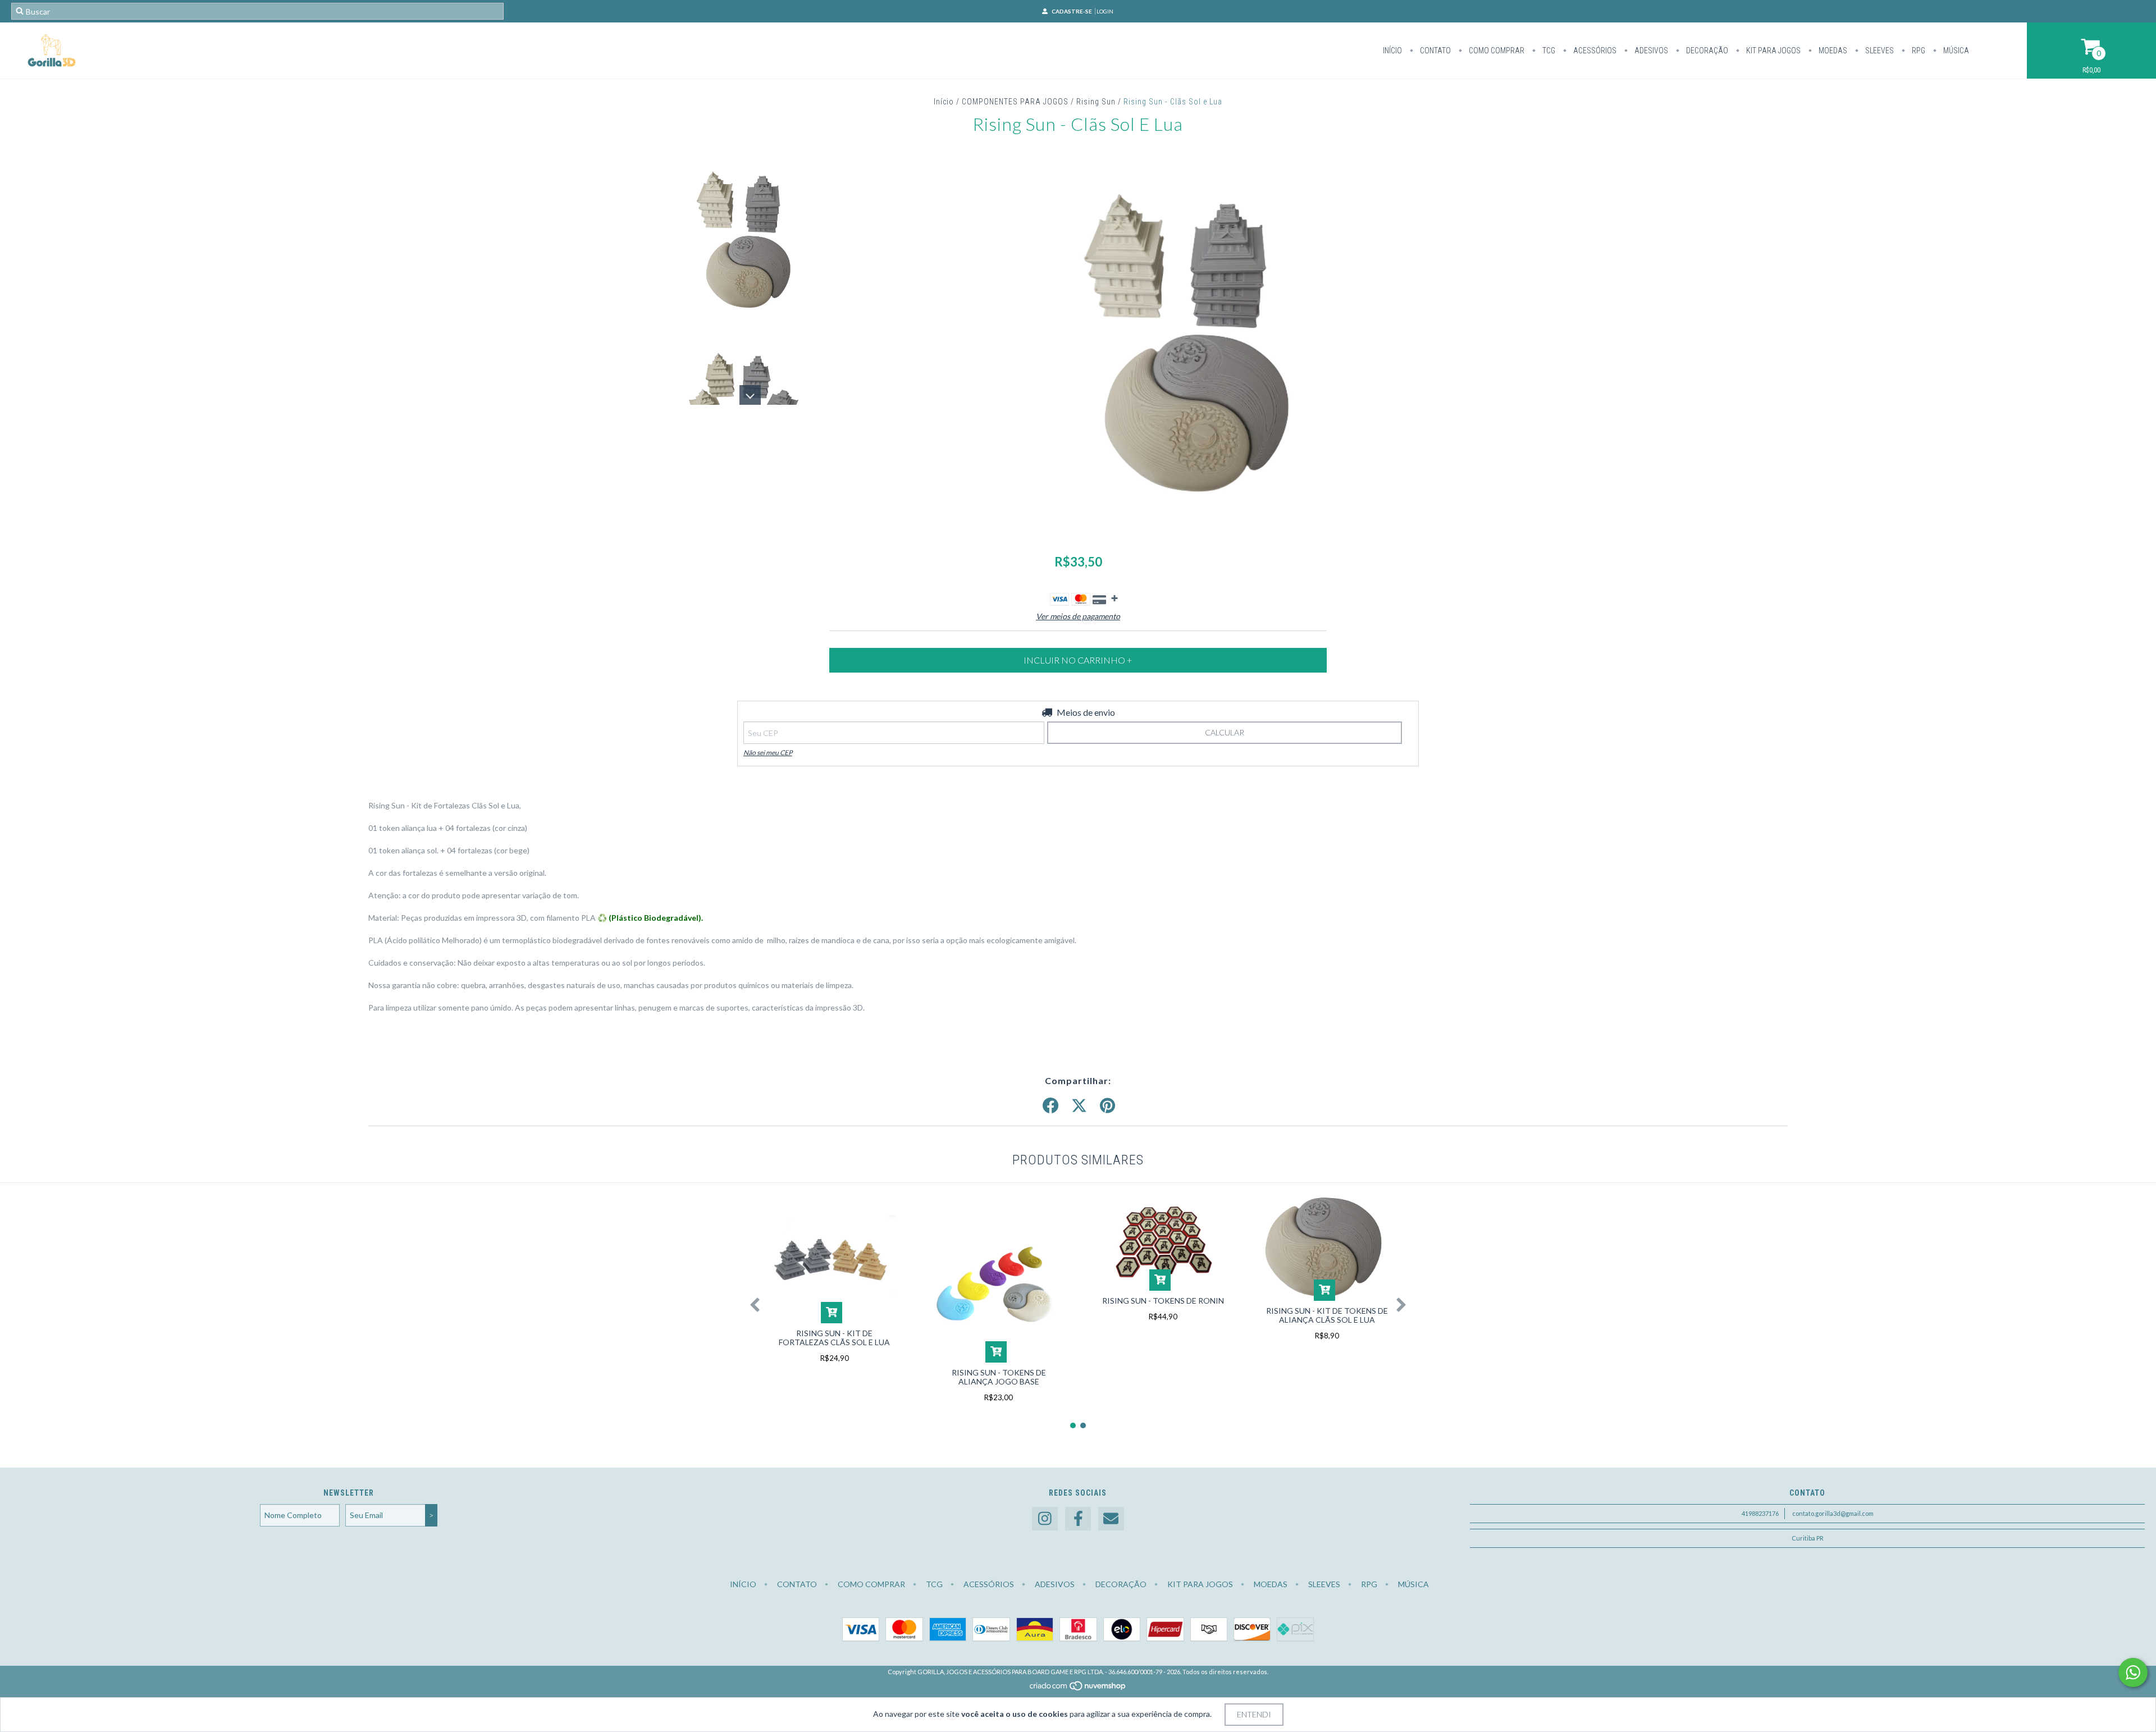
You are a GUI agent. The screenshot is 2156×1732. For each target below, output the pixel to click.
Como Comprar (1496, 51)
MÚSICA (1955, 51)
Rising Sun (1096, 102)
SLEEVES (1879, 51)
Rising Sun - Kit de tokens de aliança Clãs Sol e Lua (1327, 1315)
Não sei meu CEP (768, 753)
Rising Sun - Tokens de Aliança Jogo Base (999, 1377)
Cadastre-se (1072, 11)
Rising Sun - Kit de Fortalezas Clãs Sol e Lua (834, 1338)
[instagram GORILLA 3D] (1045, 1519)
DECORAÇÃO (1706, 51)
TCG (1548, 51)
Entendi (1254, 1714)
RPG (1918, 51)
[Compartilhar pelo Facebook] (1050, 1106)
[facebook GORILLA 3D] (1078, 1519)
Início (1392, 51)
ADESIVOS (1650, 51)
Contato (1435, 51)
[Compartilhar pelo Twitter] (1079, 1106)
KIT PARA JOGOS (1773, 51)
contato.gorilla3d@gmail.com (1833, 1513)
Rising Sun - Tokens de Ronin (1163, 1301)
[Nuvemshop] (1078, 1688)
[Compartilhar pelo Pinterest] (1107, 1106)
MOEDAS (1832, 51)
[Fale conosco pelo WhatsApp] (2133, 1672)
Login (1105, 11)
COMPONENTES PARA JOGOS (1015, 102)
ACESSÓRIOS (1594, 51)
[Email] (1111, 1519)
